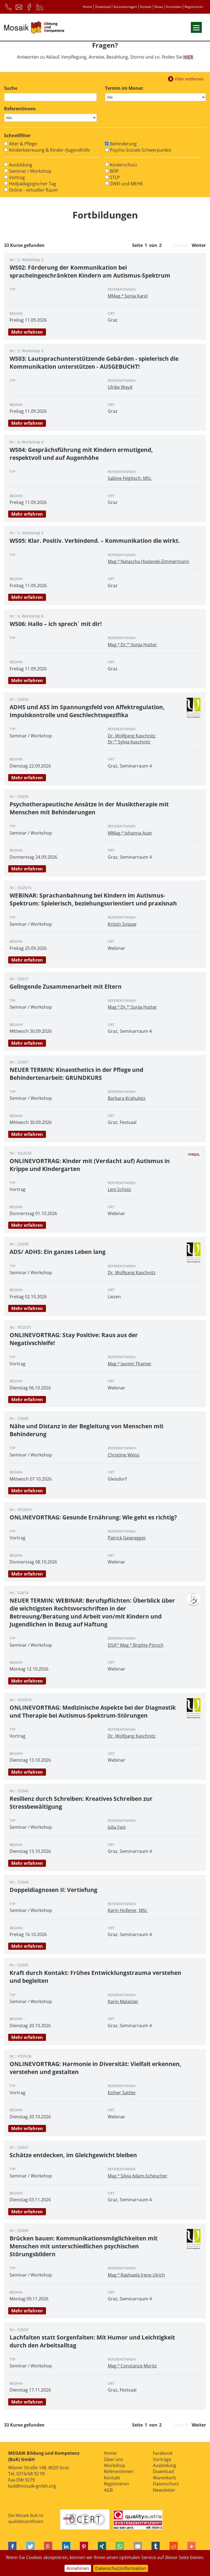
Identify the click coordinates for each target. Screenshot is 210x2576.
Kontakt (146, 7)
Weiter (199, 245)
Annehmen (78, 2568)
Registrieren (194, 7)
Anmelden (174, 7)
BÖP (114, 171)
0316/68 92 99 (31, 2474)
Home (87, 7)
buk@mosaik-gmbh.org (32, 2486)
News (159, 7)
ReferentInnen (119, 2471)
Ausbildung (21, 165)
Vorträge (162, 2459)
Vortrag (17, 177)
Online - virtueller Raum (33, 190)
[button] (12, 2547)
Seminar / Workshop (30, 171)
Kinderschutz (124, 165)
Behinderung (123, 144)
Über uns (113, 2459)
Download (103, 7)
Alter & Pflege (23, 144)
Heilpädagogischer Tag (33, 184)
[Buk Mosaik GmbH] (34, 28)
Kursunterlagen (125, 7)
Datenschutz (166, 2484)
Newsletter (164, 2490)
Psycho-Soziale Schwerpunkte (141, 150)
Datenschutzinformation (121, 2568)
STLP (115, 177)
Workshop (115, 2465)
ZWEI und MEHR (126, 184)
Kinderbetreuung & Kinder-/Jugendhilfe (49, 150)
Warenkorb (164, 2478)
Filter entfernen (189, 78)
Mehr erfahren (27, 332)
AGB (108, 2490)
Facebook (163, 2453)
